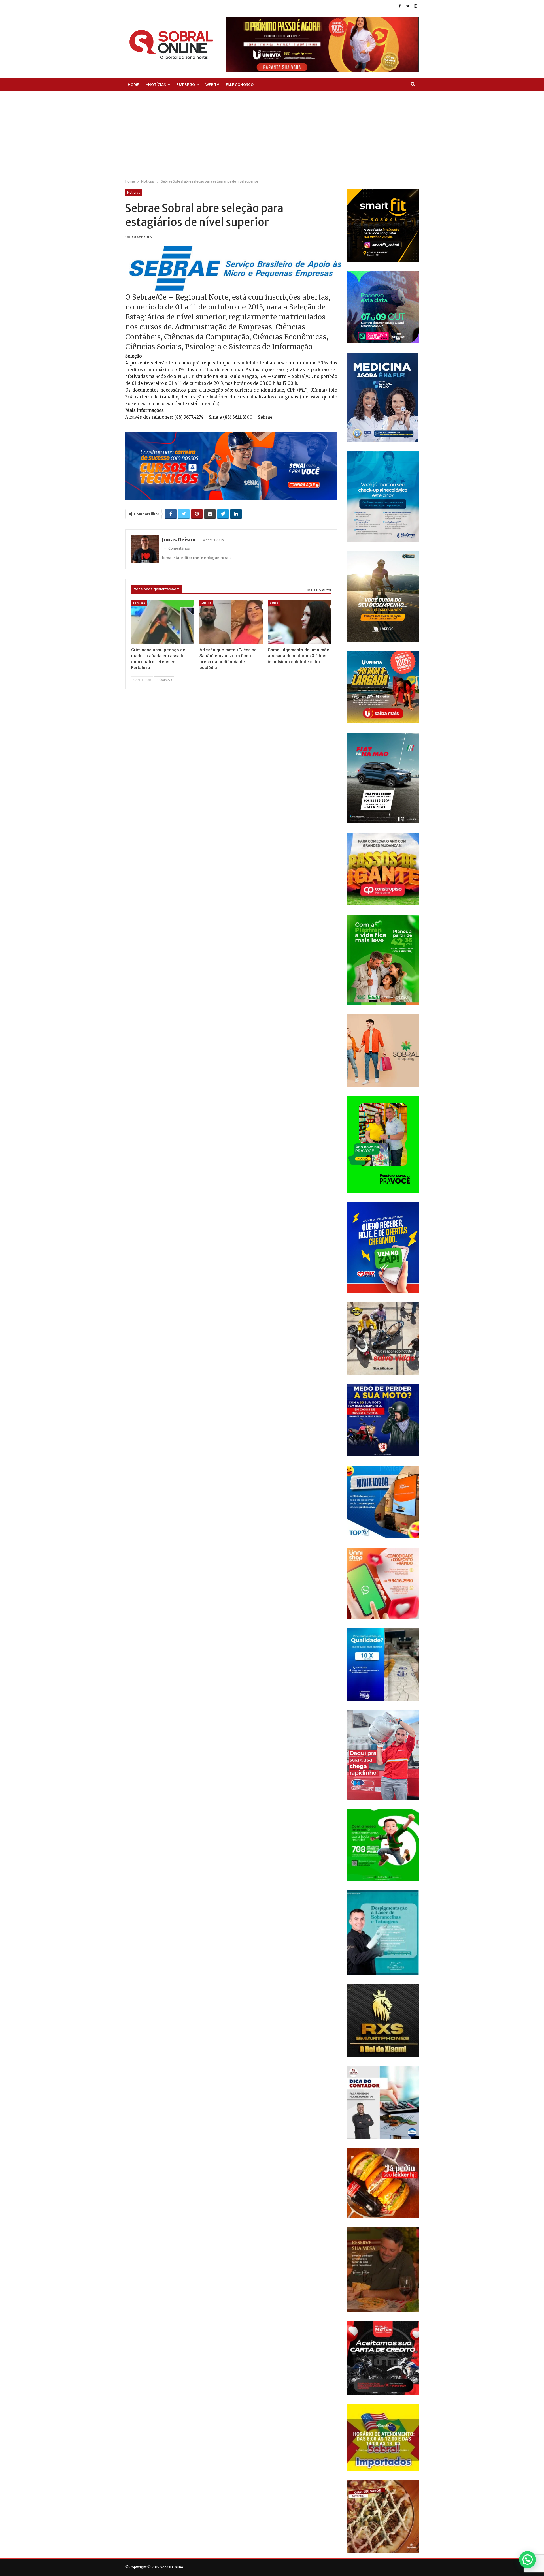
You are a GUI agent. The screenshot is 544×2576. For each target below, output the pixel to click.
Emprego (186, 85)
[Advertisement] (272, 134)
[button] (528, 2560)
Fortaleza (139, 603)
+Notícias (156, 85)
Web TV (212, 85)
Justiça (206, 603)
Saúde (274, 603)
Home (133, 85)
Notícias (134, 193)
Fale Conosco (240, 85)
